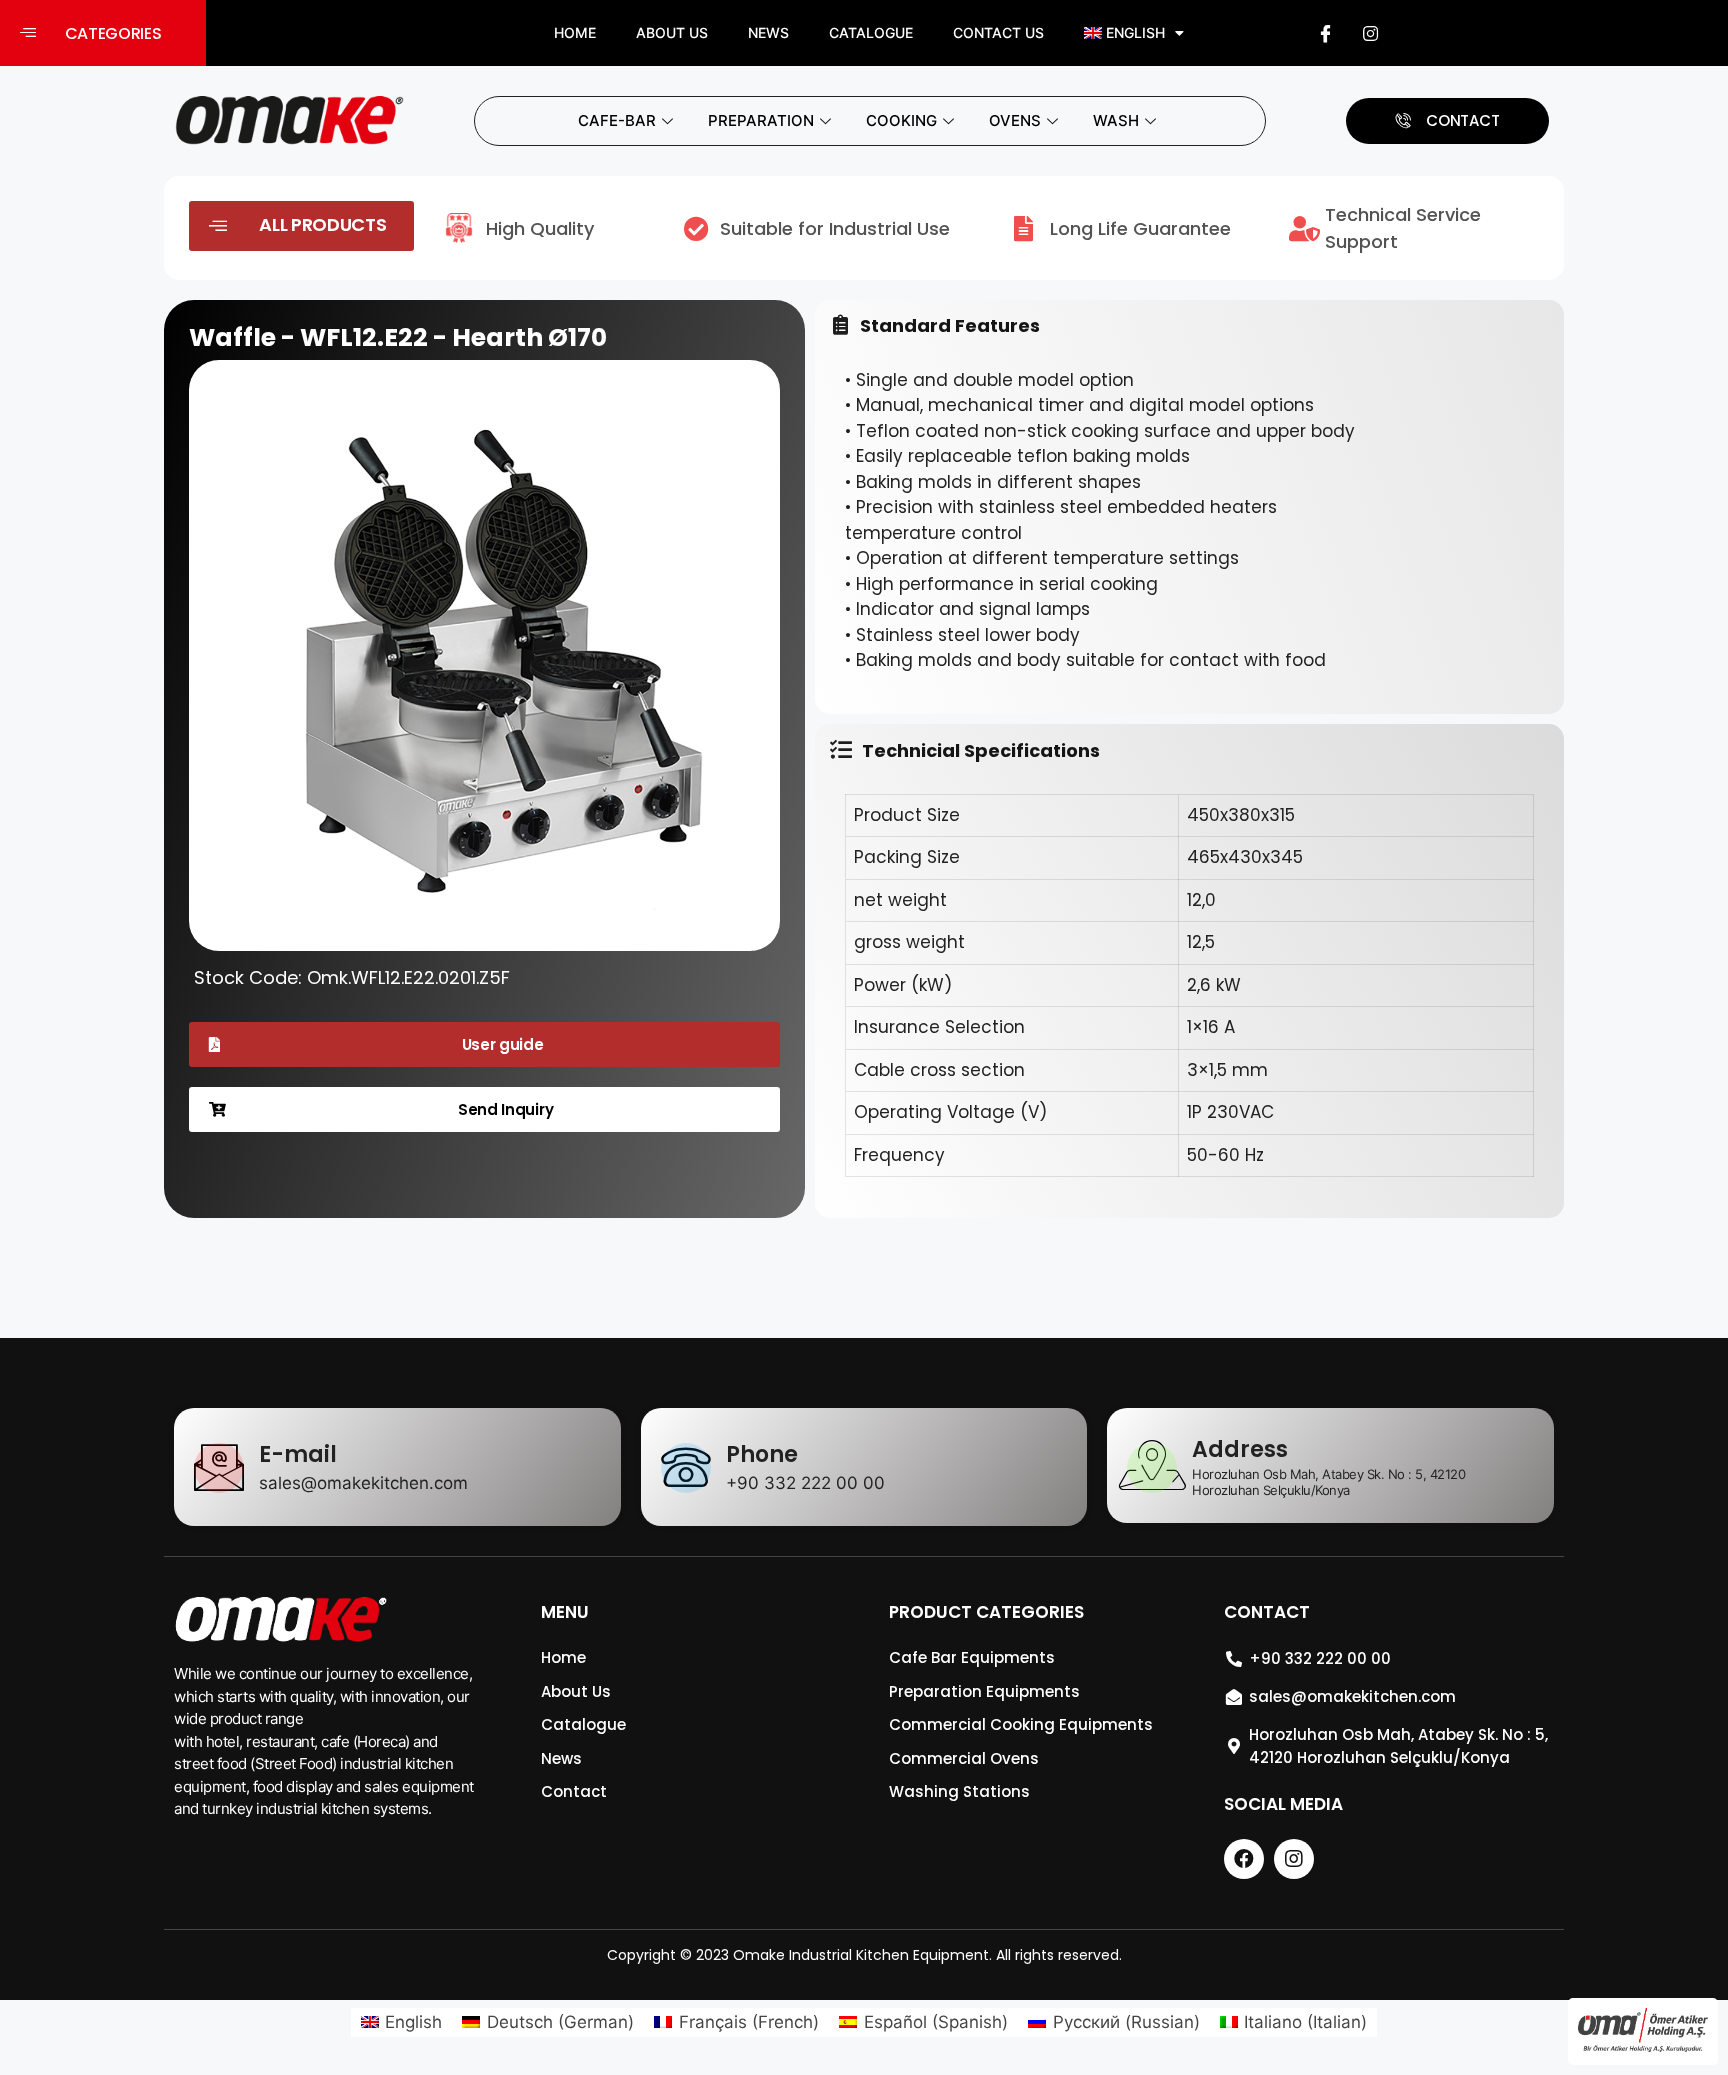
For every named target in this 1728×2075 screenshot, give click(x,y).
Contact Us (998, 32)
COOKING (901, 120)
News (768, 32)
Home (575, 32)
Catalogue (871, 32)
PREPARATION (761, 120)
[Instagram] (1371, 33)
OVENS (1015, 120)
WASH (1116, 120)
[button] (103, 33)
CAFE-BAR (617, 120)
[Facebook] (1326, 33)
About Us (672, 32)
